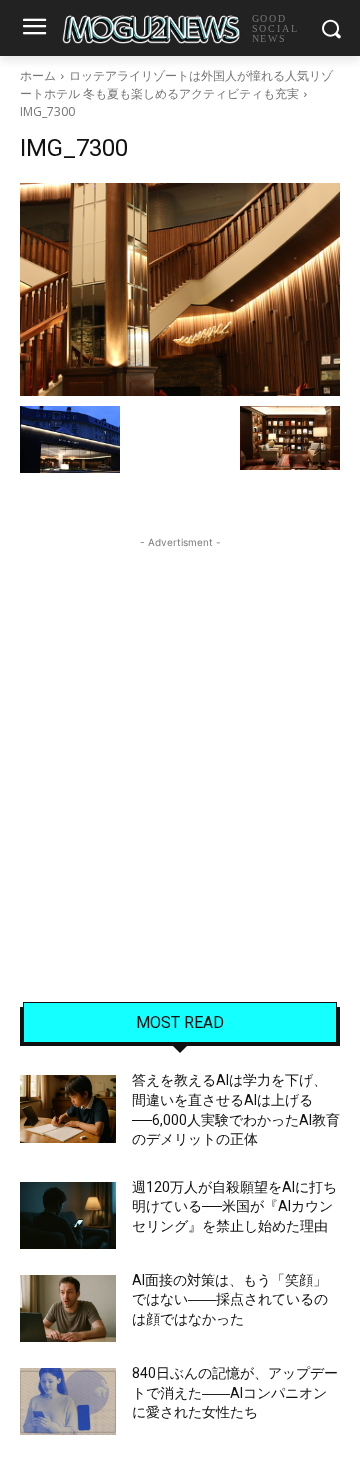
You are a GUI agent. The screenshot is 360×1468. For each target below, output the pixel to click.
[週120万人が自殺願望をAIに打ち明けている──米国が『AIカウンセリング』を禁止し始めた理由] (68, 1215)
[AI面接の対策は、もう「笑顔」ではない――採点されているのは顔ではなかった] (68, 1308)
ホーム (38, 75)
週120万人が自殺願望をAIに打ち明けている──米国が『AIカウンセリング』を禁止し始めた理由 (234, 1206)
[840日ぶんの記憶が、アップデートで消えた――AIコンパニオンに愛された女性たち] (68, 1401)
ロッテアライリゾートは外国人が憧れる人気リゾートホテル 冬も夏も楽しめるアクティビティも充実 (176, 84)
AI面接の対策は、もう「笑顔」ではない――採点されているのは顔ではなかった (230, 1299)
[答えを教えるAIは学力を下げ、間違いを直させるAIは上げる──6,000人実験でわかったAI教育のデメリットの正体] (68, 1108)
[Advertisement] (180, 733)
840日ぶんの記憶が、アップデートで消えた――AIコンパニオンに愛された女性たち (235, 1392)
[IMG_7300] (180, 289)
